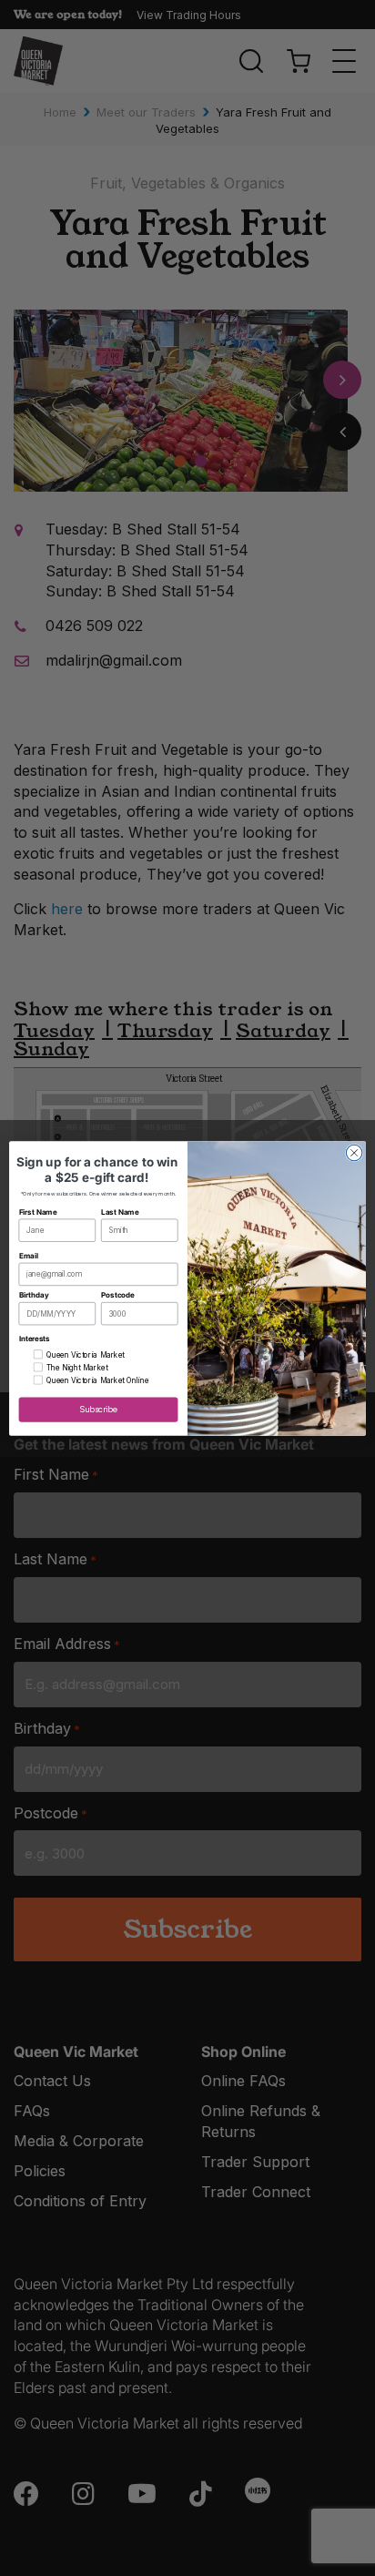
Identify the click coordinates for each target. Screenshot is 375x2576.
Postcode (118, 1295)
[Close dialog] (354, 1153)
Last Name (120, 1211)
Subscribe (98, 1409)
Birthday (34, 1295)
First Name (38, 1211)
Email (29, 1255)
